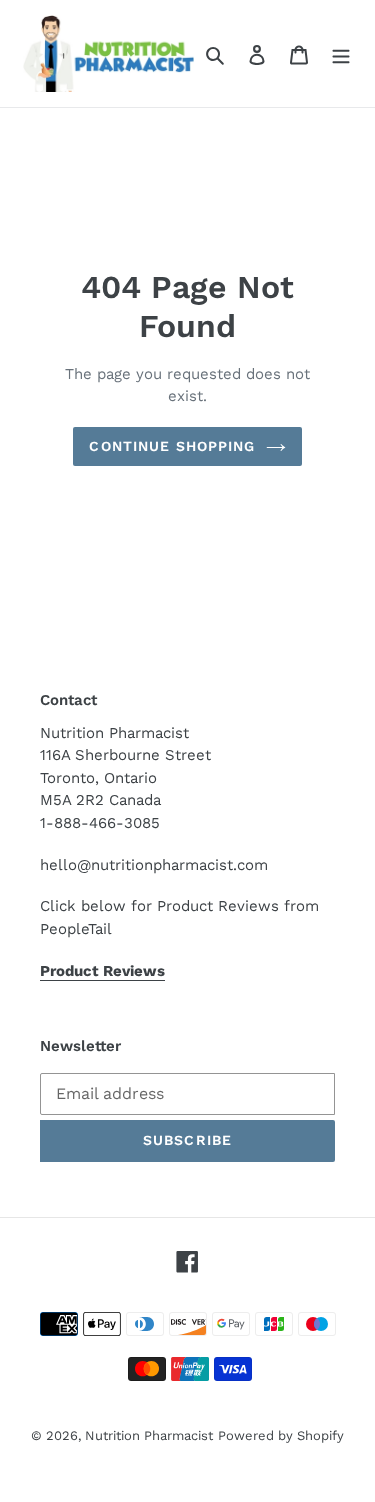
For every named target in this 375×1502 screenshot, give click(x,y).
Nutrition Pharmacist (149, 1435)
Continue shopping (172, 446)
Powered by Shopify (281, 1435)
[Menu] (341, 54)
